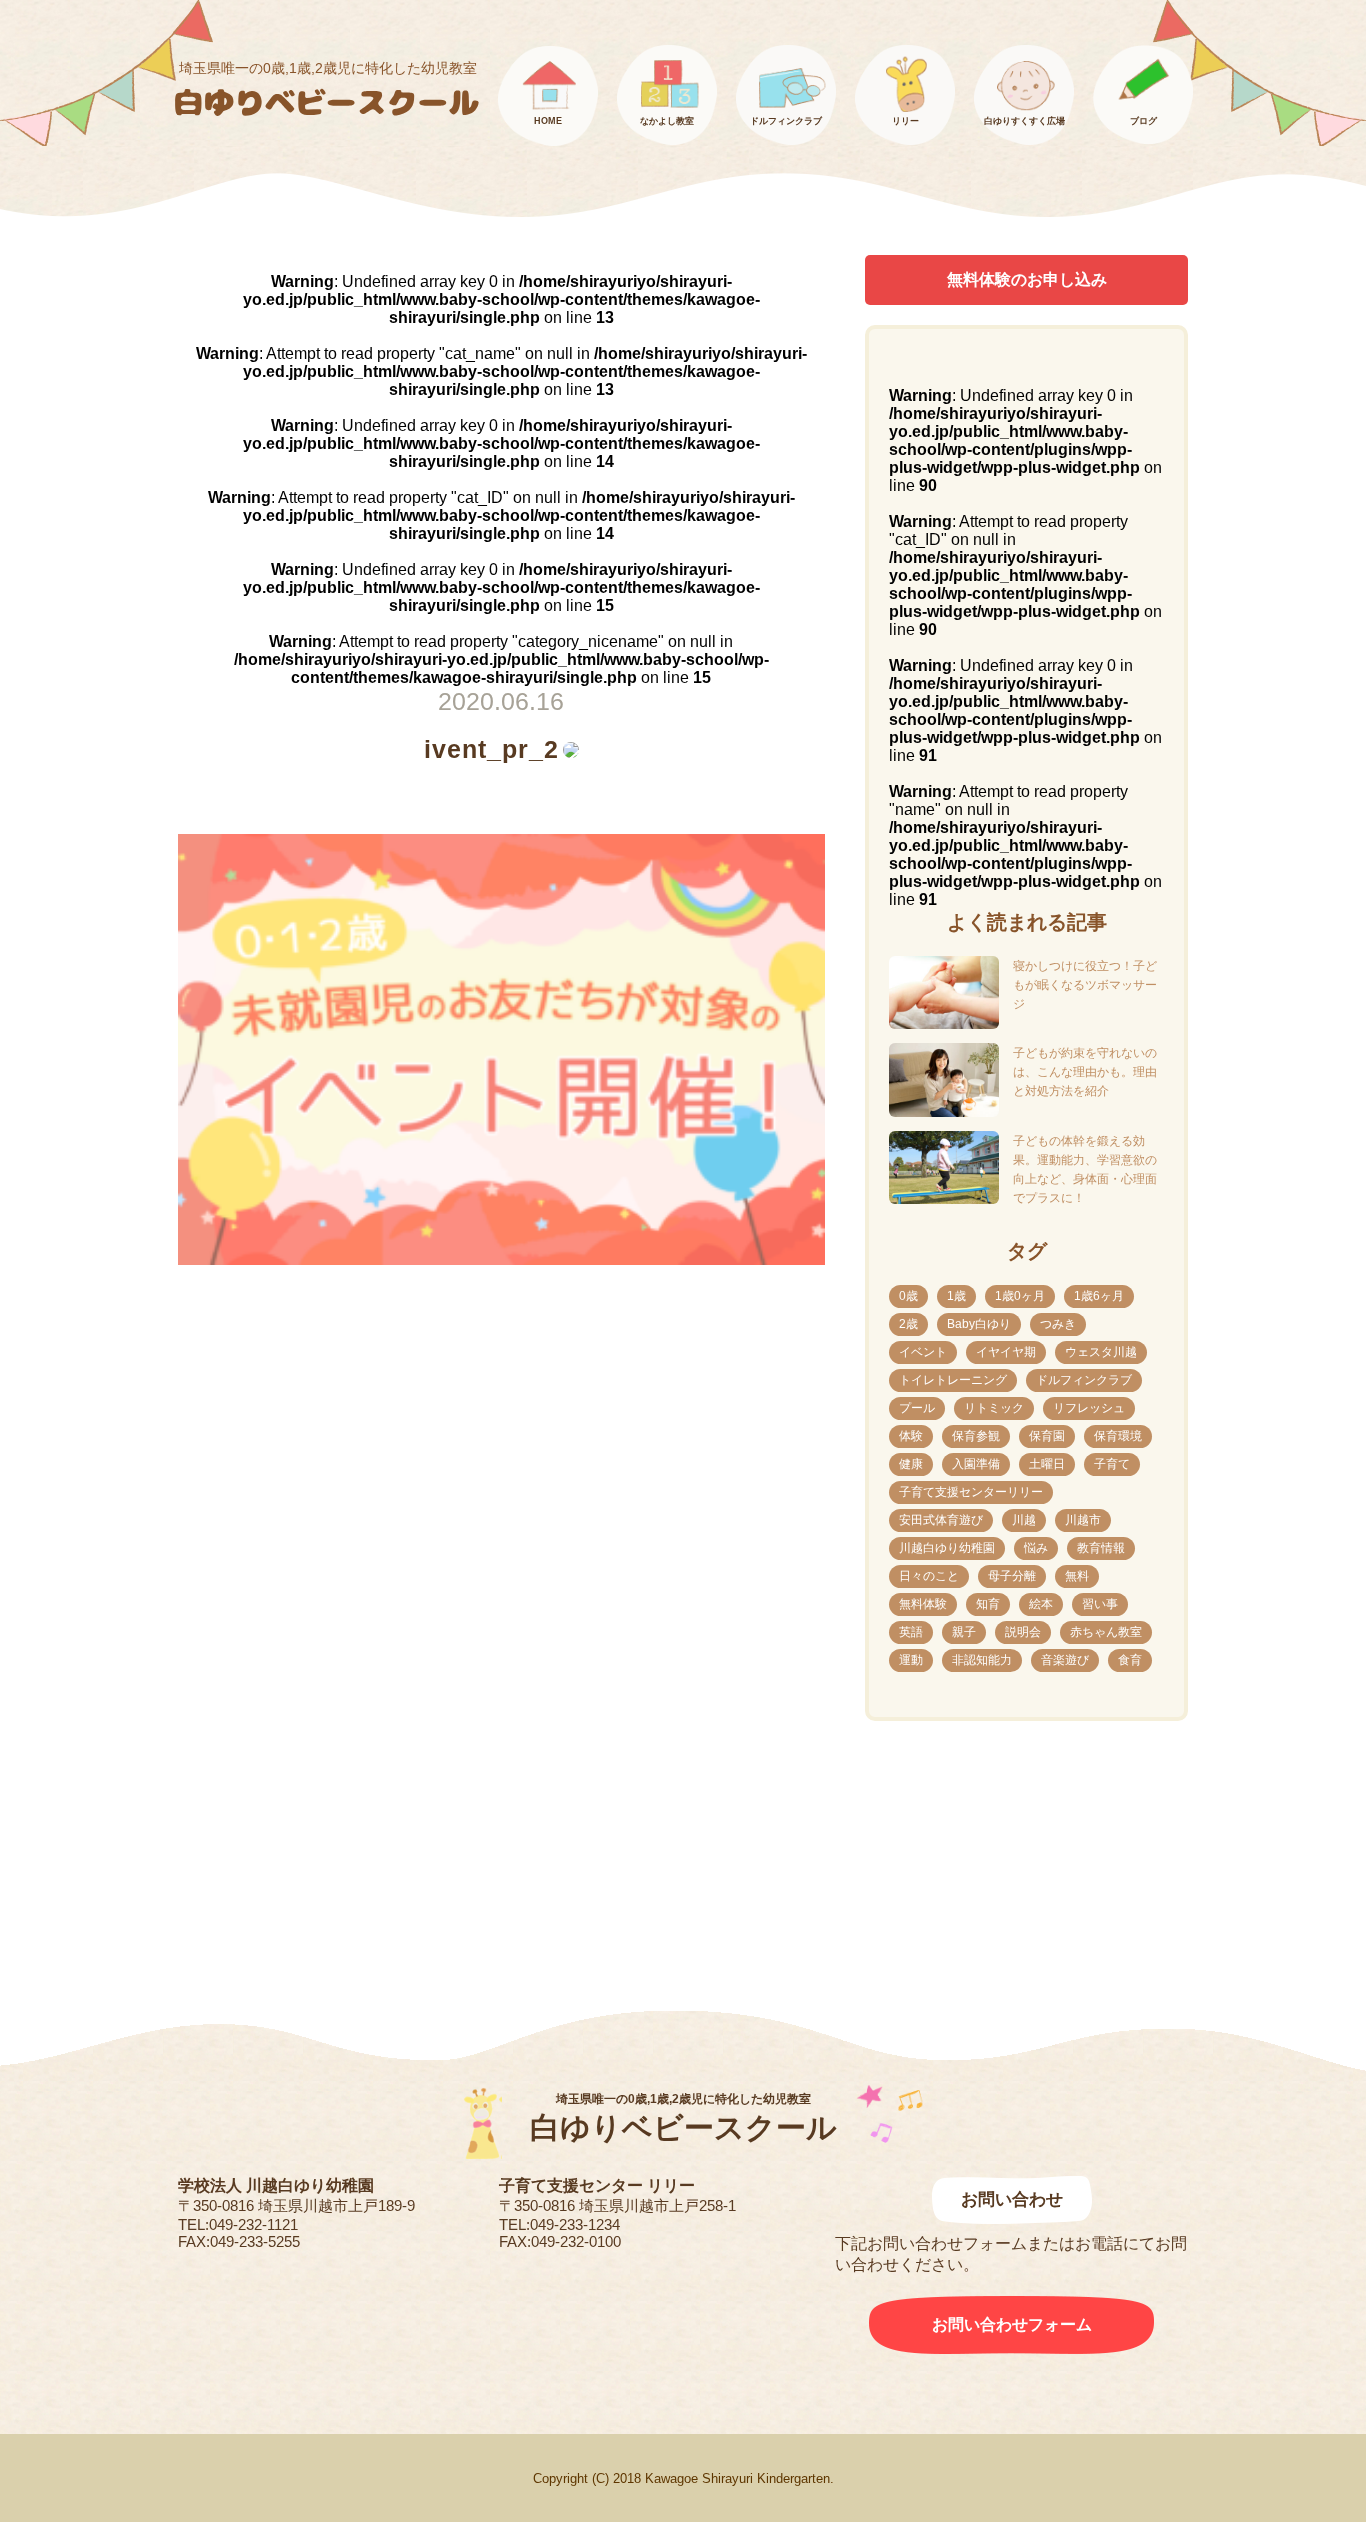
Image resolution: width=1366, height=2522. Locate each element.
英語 (911, 1632)
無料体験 (923, 1604)
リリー (905, 121)
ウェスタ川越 (1101, 1352)
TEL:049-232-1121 (238, 2224)
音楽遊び (1065, 1660)
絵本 (1041, 1604)
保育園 (1047, 1436)
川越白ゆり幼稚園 (947, 1548)
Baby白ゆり (979, 1324)
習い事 (1100, 1604)
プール (917, 1408)
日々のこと (929, 1576)
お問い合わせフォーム (1012, 2324)
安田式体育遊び (941, 1520)
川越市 (1083, 1520)
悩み (1036, 1548)
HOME (548, 121)
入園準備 (976, 1464)
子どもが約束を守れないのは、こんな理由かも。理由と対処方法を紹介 (1085, 1072)
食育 (1130, 1660)
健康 (911, 1464)
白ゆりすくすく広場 (1024, 121)
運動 (911, 1660)
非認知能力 (982, 1660)
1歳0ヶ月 (1020, 1296)
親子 (964, 1632)
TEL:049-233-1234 (559, 2224)
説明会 (1023, 1632)
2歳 (908, 1324)
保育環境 (1118, 1436)
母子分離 (1012, 1576)
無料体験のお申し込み (1027, 279)
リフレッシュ (1089, 1408)
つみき (1058, 1324)
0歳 (908, 1296)
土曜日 (1047, 1464)
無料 (1077, 1576)
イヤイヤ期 (1006, 1352)
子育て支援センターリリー (971, 1492)
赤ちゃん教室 (1106, 1632)
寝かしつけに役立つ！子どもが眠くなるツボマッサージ (1085, 985)
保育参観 (976, 1436)
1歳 (956, 1296)
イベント (923, 1352)
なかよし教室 (667, 121)
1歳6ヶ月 (1099, 1296)
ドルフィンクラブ (786, 121)
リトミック (994, 1408)
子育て (1112, 1464)
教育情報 (1101, 1548)
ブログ (1143, 121)
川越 (1024, 1520)
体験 (911, 1436)
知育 (988, 1604)
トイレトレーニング (953, 1380)
